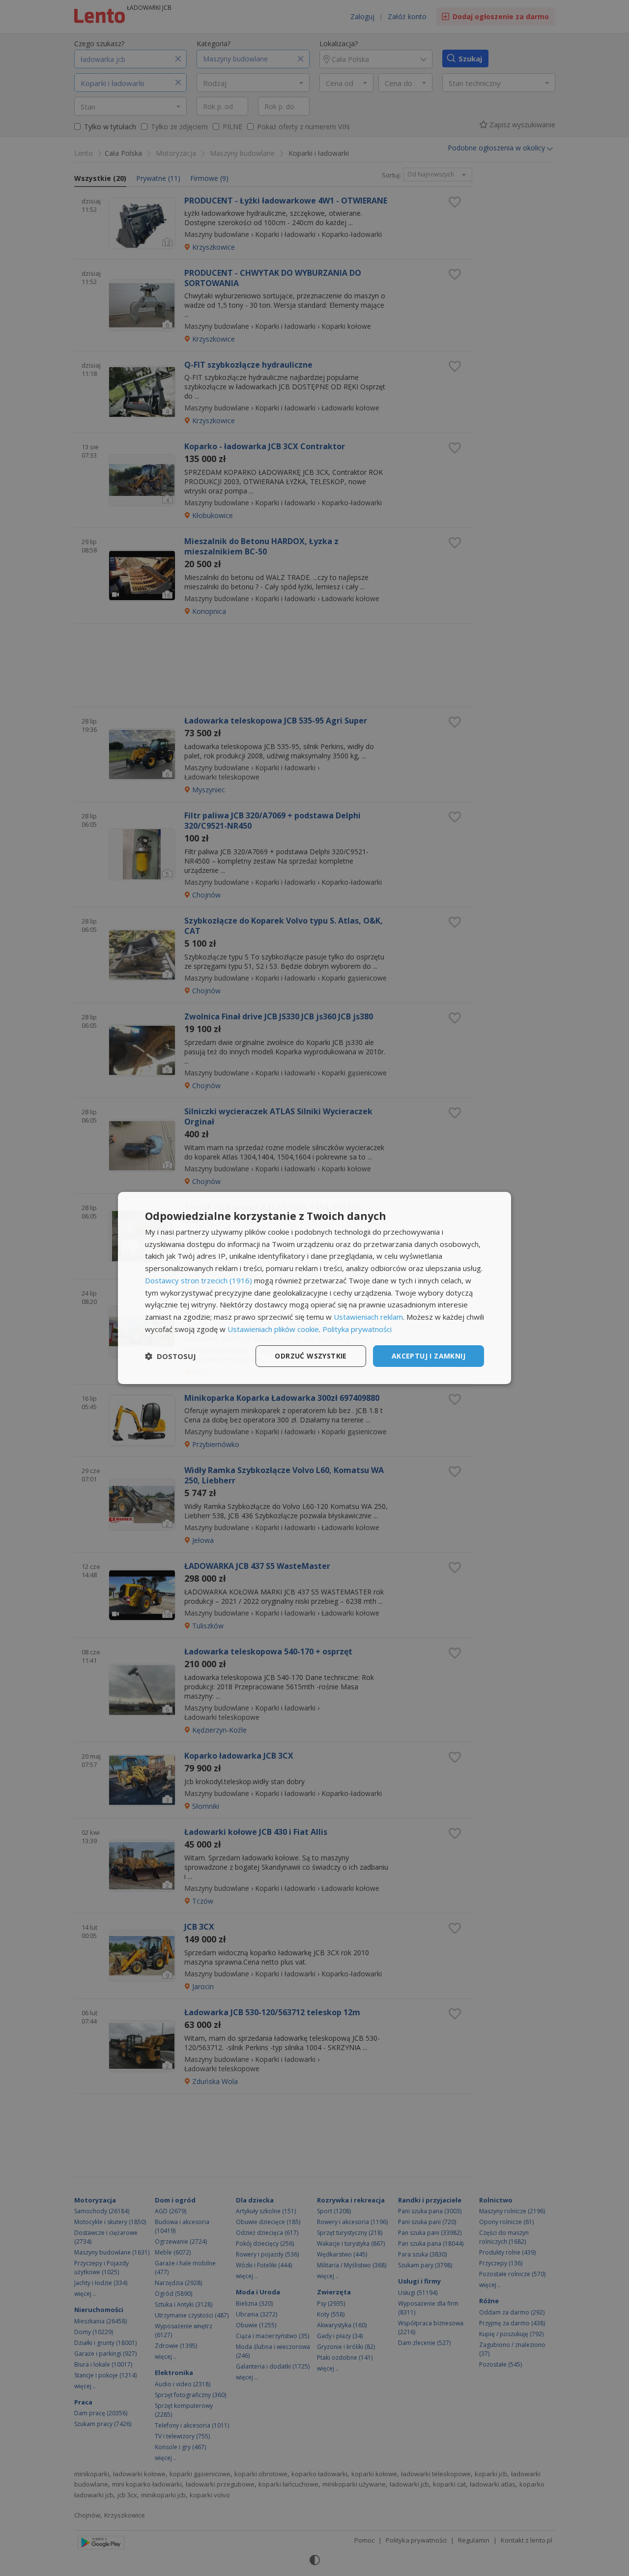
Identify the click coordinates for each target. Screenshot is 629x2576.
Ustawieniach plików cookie (273, 1329)
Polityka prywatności (357, 1329)
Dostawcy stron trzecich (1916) (199, 1280)
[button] (171, 1356)
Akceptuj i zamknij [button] (429, 1356)
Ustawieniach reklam (368, 1317)
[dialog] (314, 1288)
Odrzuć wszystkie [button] (311, 1356)
